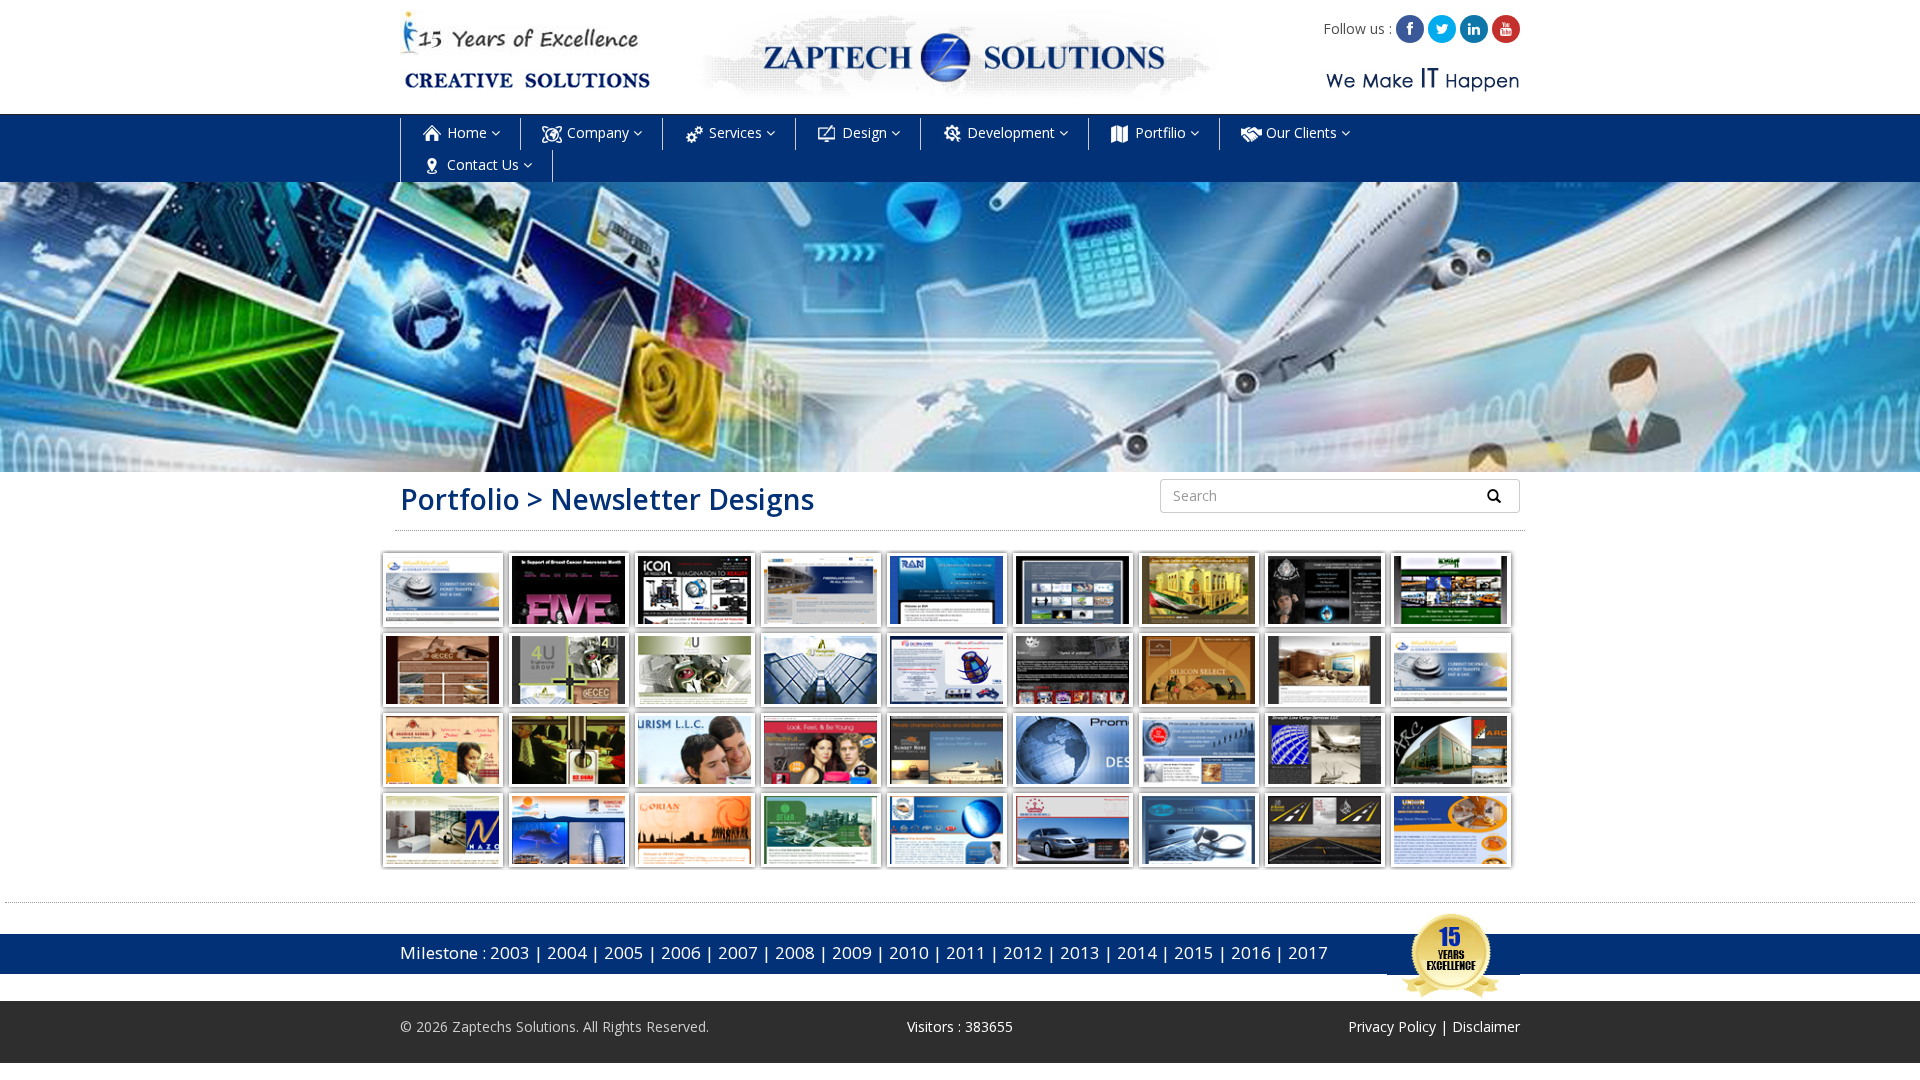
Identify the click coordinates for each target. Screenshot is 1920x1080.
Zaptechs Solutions (514, 1026)
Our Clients (1301, 132)
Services (735, 132)
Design (864, 132)
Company (598, 132)
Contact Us (483, 164)
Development (1011, 132)
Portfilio (1160, 132)
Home (467, 132)
